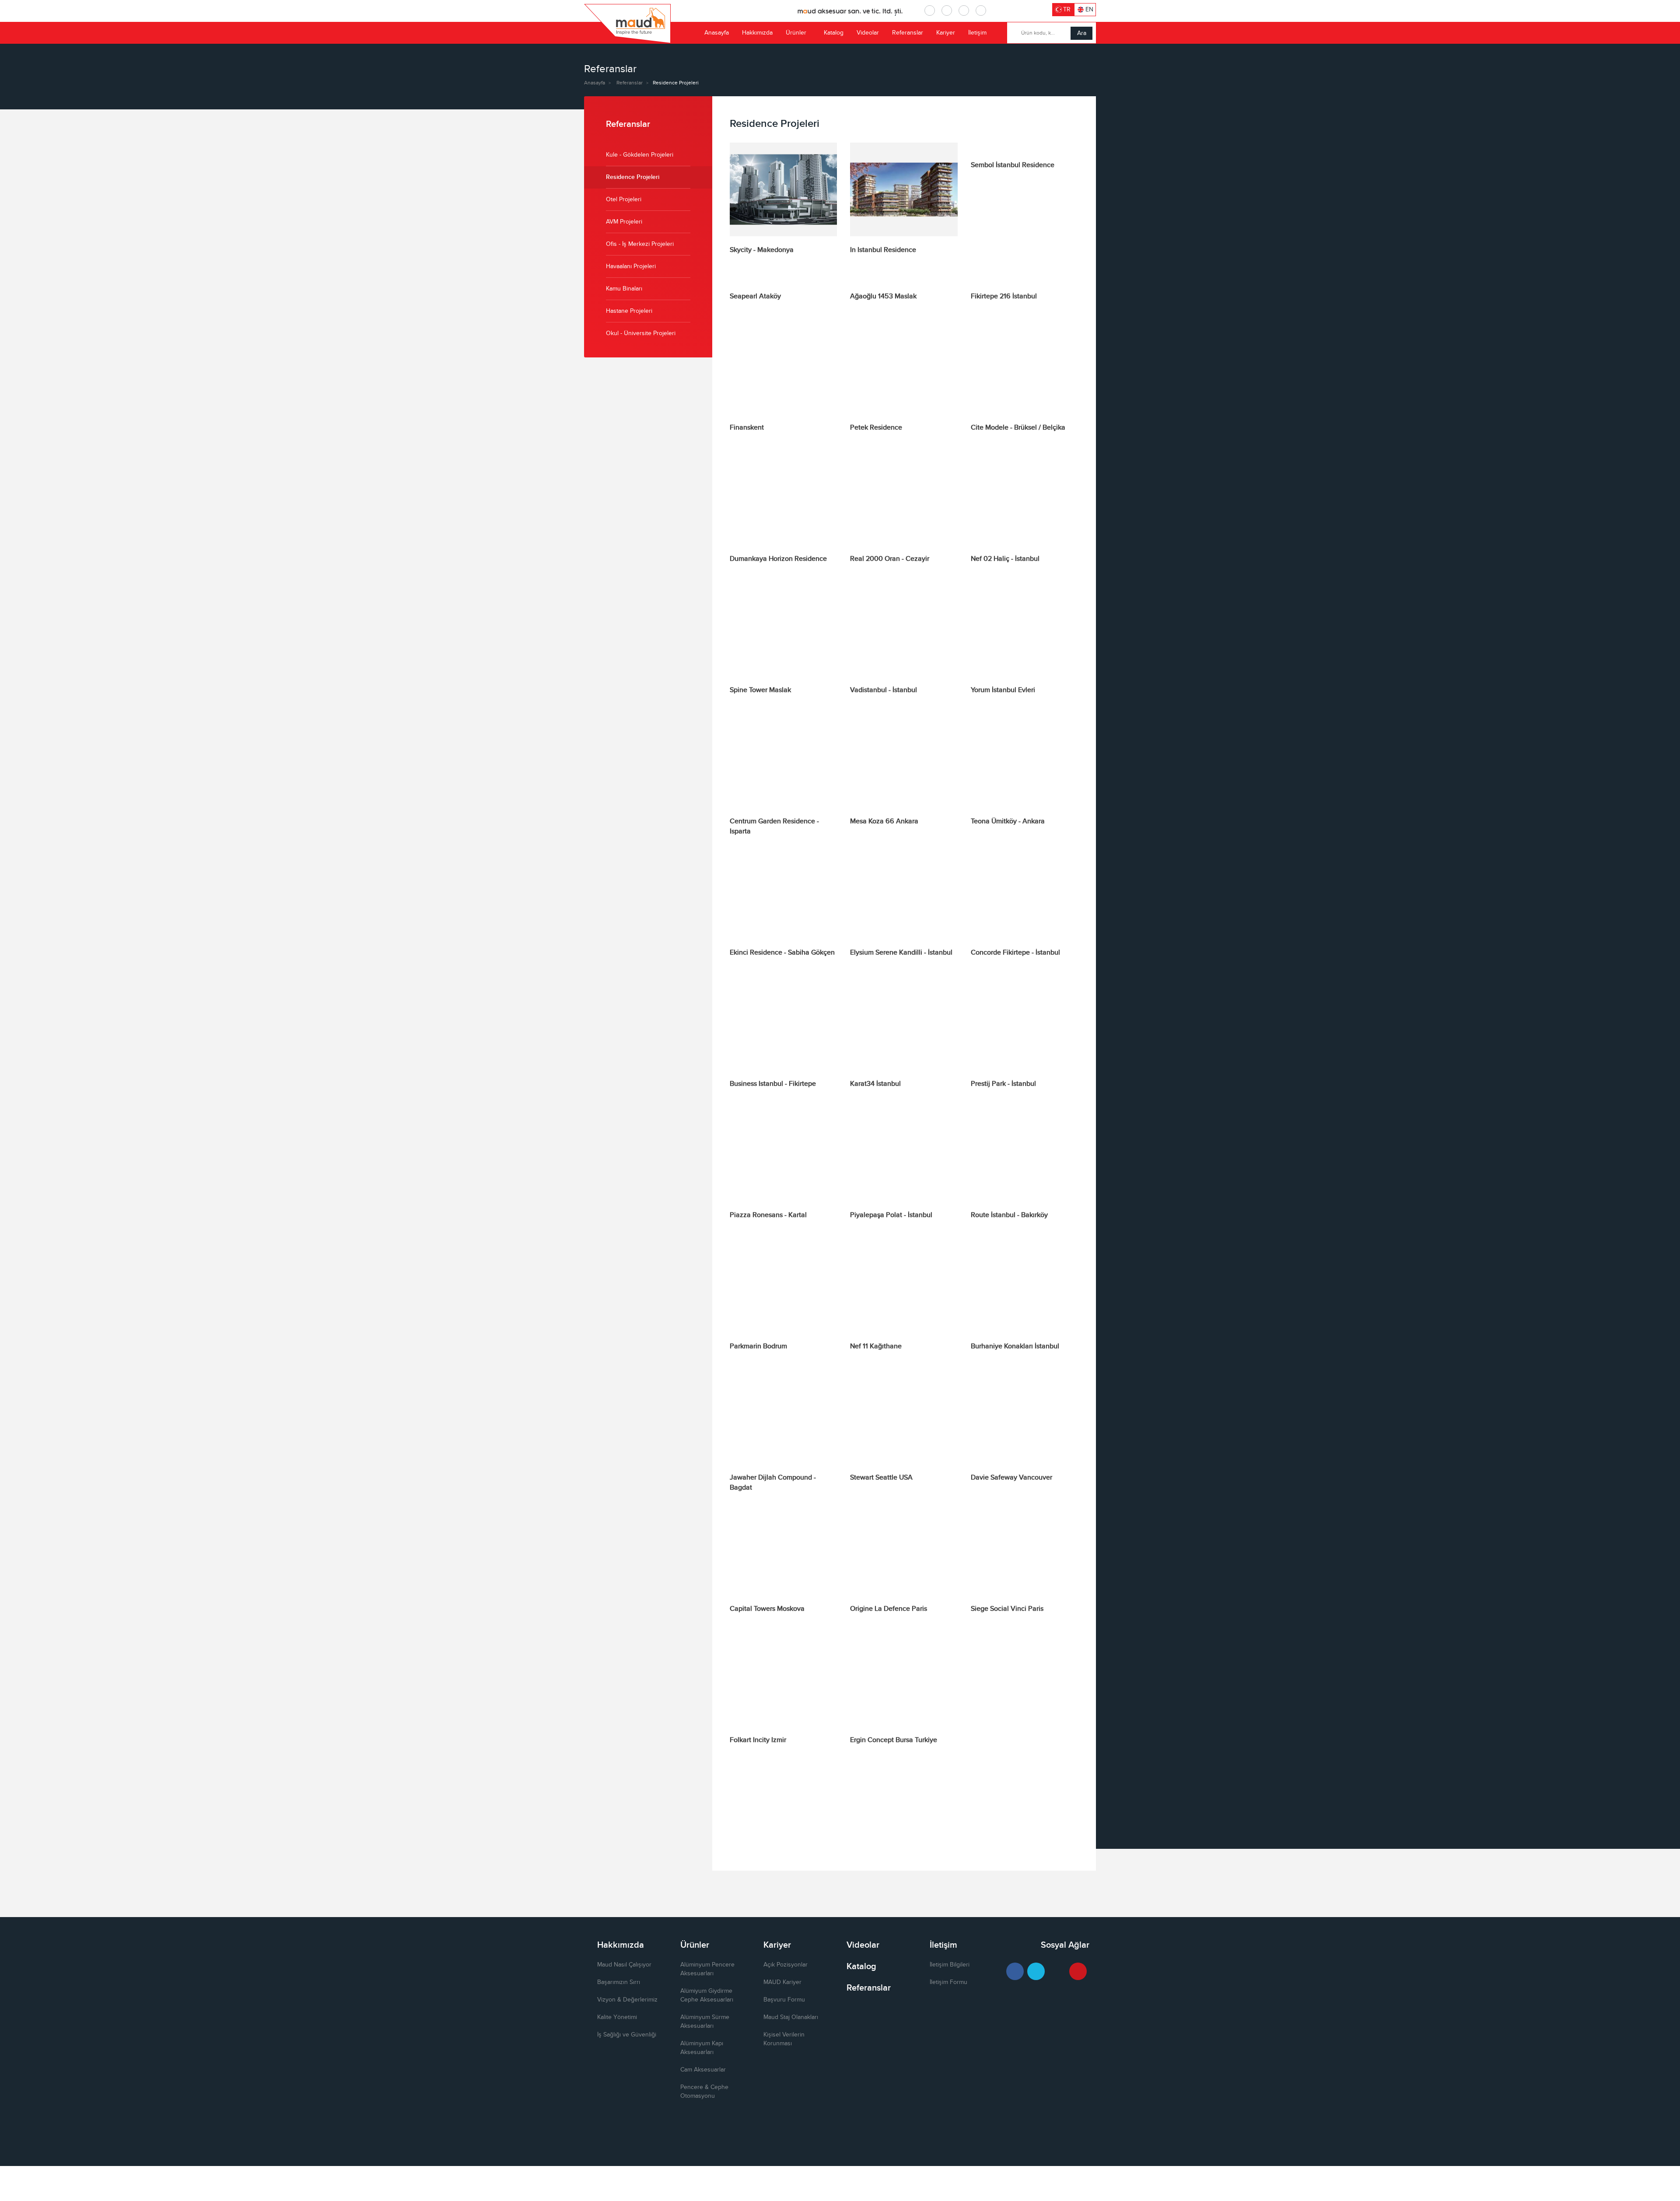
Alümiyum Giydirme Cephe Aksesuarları (707, 1995)
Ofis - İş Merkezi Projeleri (640, 244)
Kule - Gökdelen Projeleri (640, 155)
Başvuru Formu (784, 2000)
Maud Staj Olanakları (791, 2017)
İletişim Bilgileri (950, 1965)
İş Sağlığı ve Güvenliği (627, 2035)
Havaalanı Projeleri (631, 266)
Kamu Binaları (624, 289)
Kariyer (946, 33)
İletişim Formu (948, 1982)
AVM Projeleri (624, 222)
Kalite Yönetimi (617, 2017)
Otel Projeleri (624, 199)
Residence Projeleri (633, 177)
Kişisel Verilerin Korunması (784, 2039)
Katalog (834, 33)
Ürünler (796, 33)
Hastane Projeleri (629, 311)
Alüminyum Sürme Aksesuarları (705, 2022)
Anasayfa (717, 33)
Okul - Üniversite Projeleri (641, 333)
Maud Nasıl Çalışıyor (624, 1965)
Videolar (868, 33)
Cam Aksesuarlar (703, 2070)
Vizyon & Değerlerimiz (627, 2000)
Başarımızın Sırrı (619, 1982)
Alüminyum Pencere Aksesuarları (707, 1969)
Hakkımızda (757, 33)
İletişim (977, 33)
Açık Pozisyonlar (786, 1965)
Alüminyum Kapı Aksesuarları (702, 2048)
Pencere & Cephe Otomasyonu (704, 2092)
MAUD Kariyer (782, 1982)
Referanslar (908, 33)
